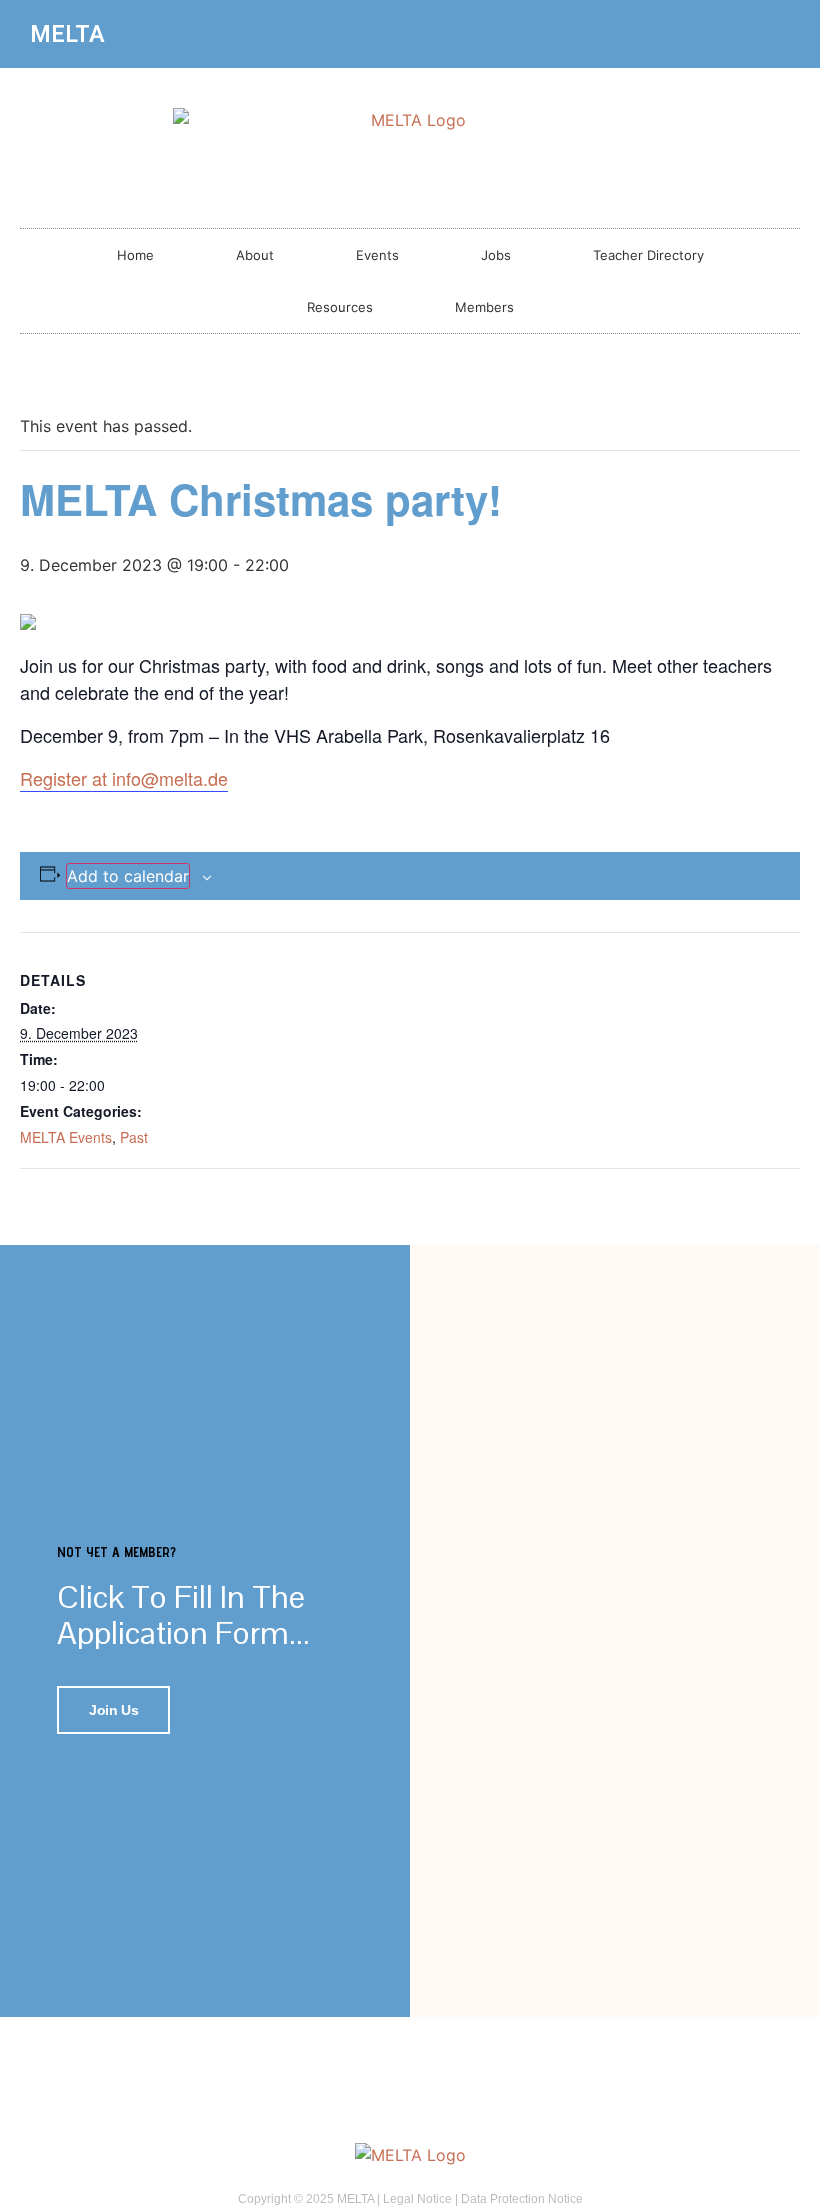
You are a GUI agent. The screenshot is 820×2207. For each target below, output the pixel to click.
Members (484, 307)
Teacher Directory (648, 255)
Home (135, 255)
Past (134, 1137)
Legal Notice (417, 2199)
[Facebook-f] (743, 34)
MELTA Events (66, 1137)
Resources (340, 307)
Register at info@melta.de (124, 778)
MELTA (67, 34)
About (255, 255)
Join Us (113, 1710)
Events (377, 255)
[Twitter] (776, 34)
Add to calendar (128, 876)
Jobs (496, 255)
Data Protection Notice (522, 2199)
